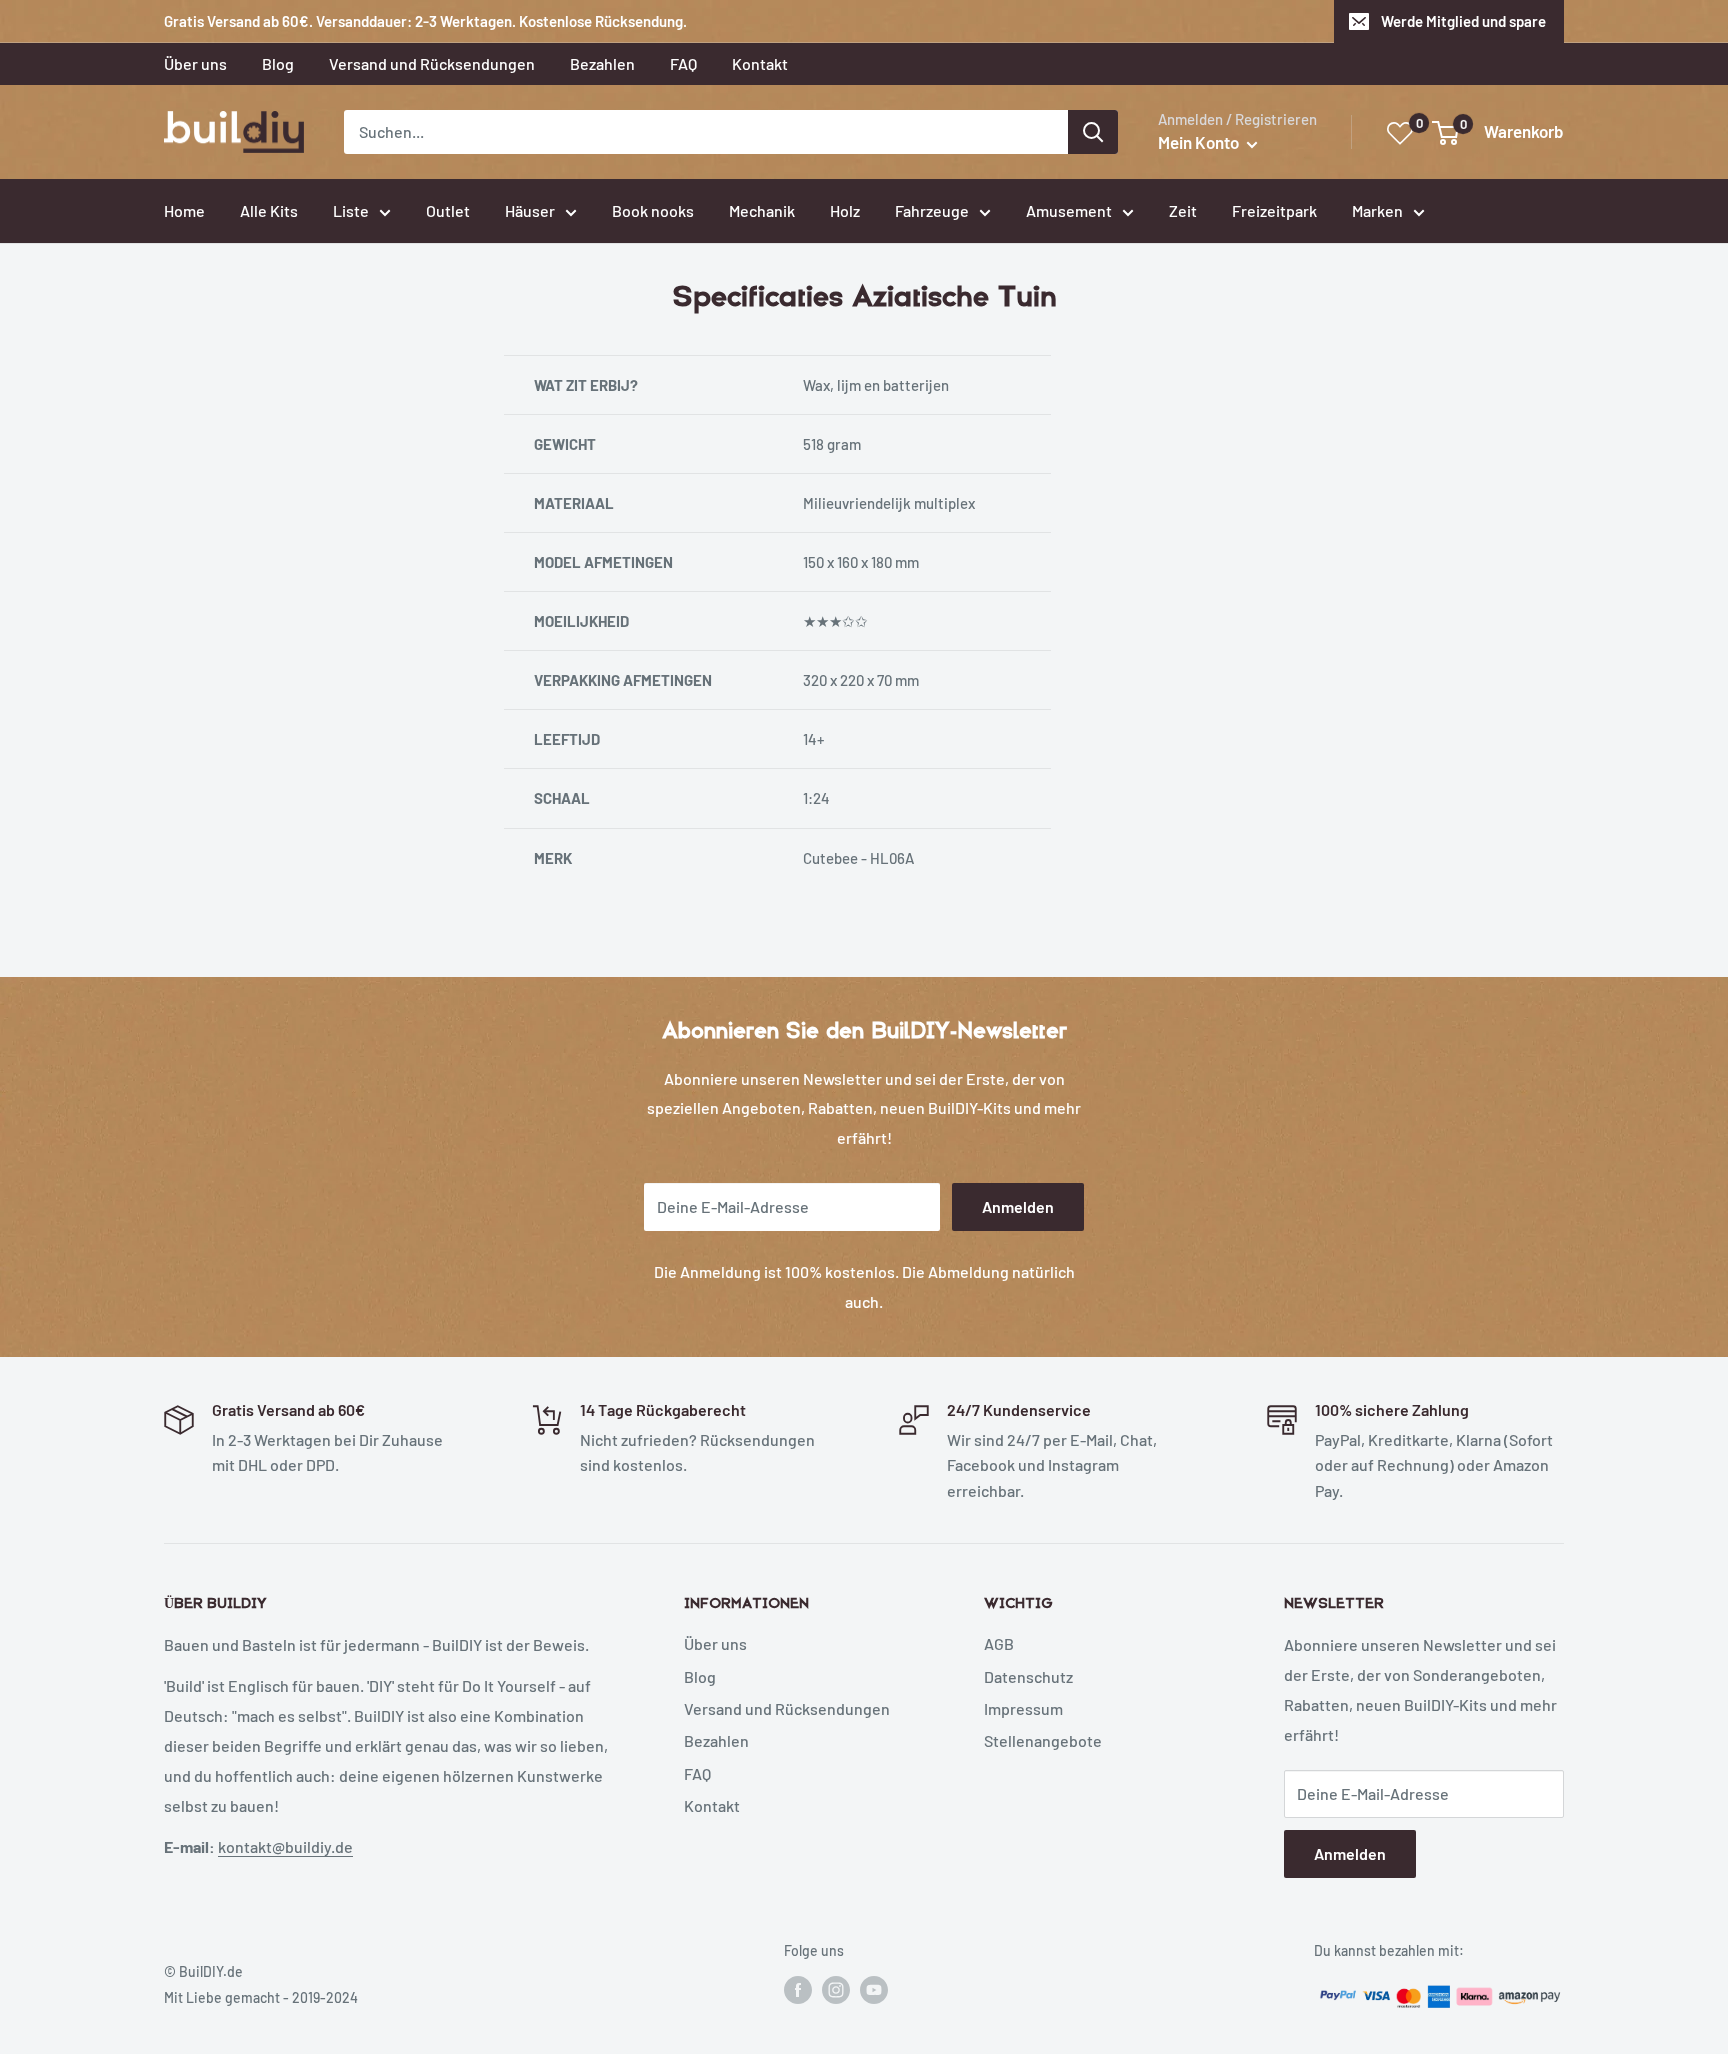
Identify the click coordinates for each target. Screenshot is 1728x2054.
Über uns (715, 1643)
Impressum (1023, 1708)
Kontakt (712, 1805)
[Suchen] (1093, 132)
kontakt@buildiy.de (285, 1846)
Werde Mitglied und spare (1463, 21)
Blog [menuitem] (278, 63)
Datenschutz (1028, 1676)
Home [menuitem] (184, 210)
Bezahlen (716, 1740)
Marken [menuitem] (1377, 210)
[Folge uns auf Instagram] (836, 1989)
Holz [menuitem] (845, 210)
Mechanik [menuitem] (762, 210)
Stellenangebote (1043, 1740)
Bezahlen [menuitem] (602, 63)
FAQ (697, 1773)
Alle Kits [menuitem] (269, 210)
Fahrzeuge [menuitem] (932, 210)
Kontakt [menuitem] (760, 63)
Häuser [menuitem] (530, 210)
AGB (999, 1643)
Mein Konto (1200, 142)
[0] (1401, 133)
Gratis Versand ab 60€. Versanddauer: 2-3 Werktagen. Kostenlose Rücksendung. (425, 21)
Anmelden (1018, 1206)
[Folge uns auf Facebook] (798, 1989)
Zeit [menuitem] (1183, 210)
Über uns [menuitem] (195, 63)
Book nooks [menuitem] (653, 210)
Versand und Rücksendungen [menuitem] (432, 63)
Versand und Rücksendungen (787, 1708)
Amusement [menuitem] (1069, 210)
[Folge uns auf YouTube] (874, 1989)
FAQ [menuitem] (683, 63)
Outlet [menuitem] (448, 210)
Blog (700, 1676)
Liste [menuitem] (351, 210)
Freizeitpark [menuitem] (1274, 210)
